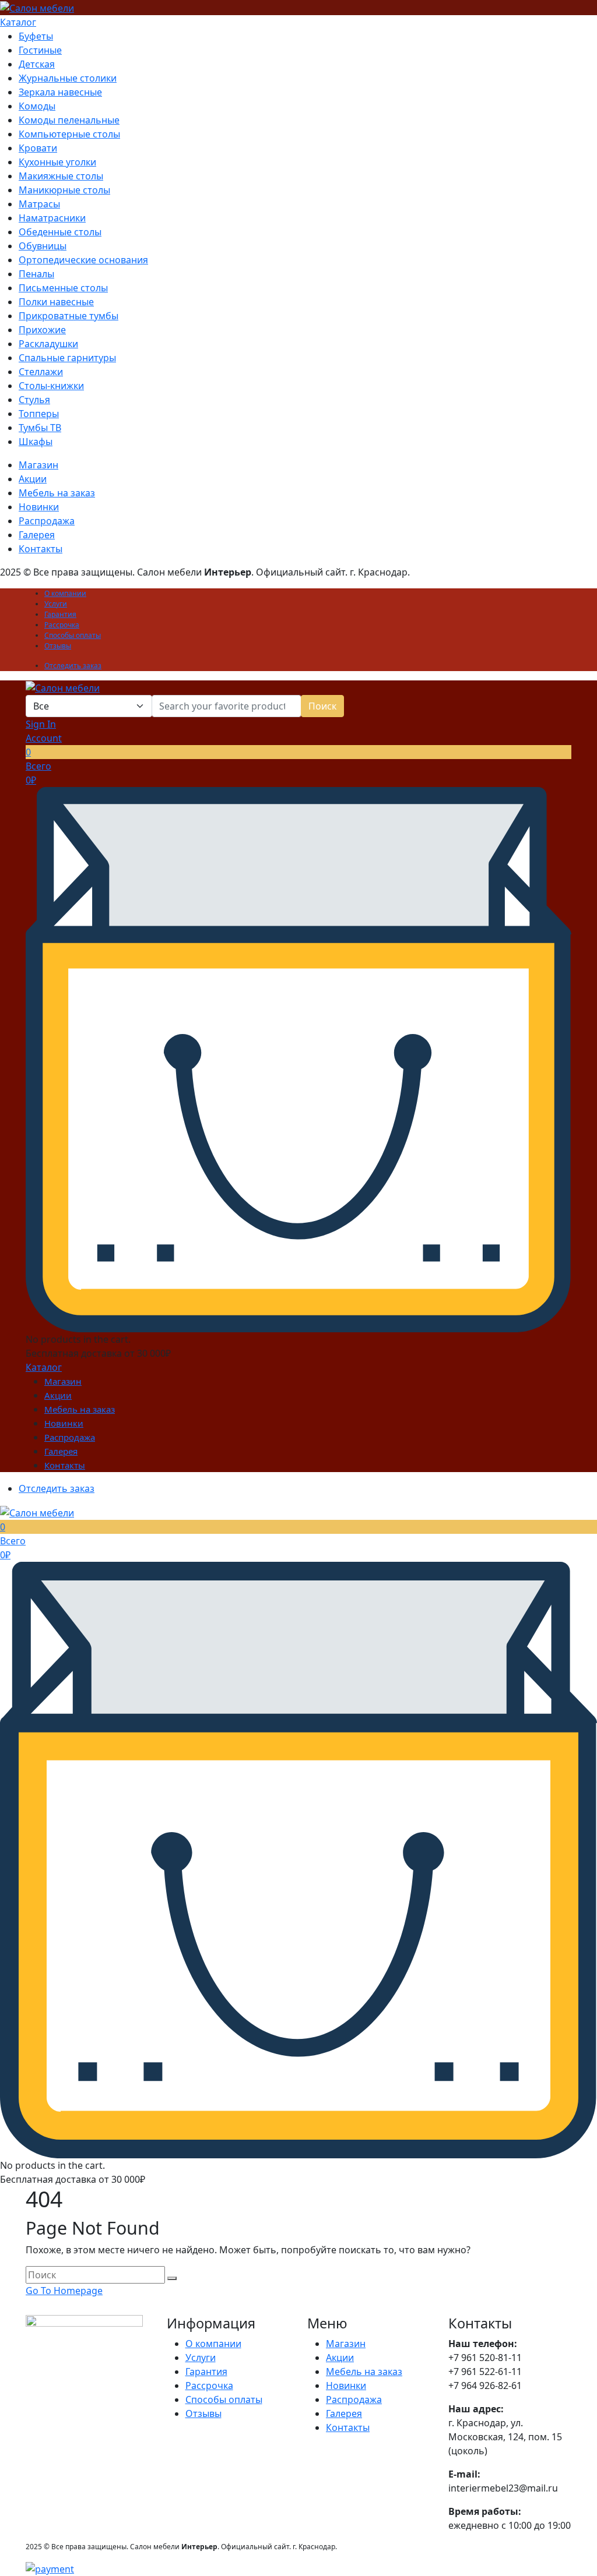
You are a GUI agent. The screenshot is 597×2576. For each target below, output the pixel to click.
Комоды (37, 106)
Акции (33, 479)
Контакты (41, 549)
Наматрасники (52, 218)
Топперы (39, 414)
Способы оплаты (73, 635)
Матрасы (39, 204)
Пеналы (36, 274)
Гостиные (40, 50)
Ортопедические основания (83, 260)
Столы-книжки (51, 386)
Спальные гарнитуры (67, 358)
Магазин (38, 465)
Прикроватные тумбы (69, 316)
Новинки (39, 507)
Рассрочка (62, 625)
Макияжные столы (61, 176)
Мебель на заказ (57, 493)
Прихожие (42, 330)
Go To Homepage (64, 2291)
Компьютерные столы (69, 134)
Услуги (56, 604)
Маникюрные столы (64, 190)
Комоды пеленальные (69, 120)
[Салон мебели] (37, 7)
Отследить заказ (73, 666)
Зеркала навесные (60, 92)
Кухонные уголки (57, 162)
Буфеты (36, 36)
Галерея (37, 535)
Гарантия (60, 614)
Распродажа (47, 521)
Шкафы (36, 442)
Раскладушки (48, 344)
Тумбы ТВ (40, 428)
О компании (65, 593)
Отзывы (58, 646)
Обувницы (43, 246)
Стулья (34, 400)
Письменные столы (63, 288)
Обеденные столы (60, 232)
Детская (37, 64)
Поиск (322, 706)
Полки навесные (56, 302)
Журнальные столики (68, 78)
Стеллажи (41, 372)
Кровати (38, 148)
